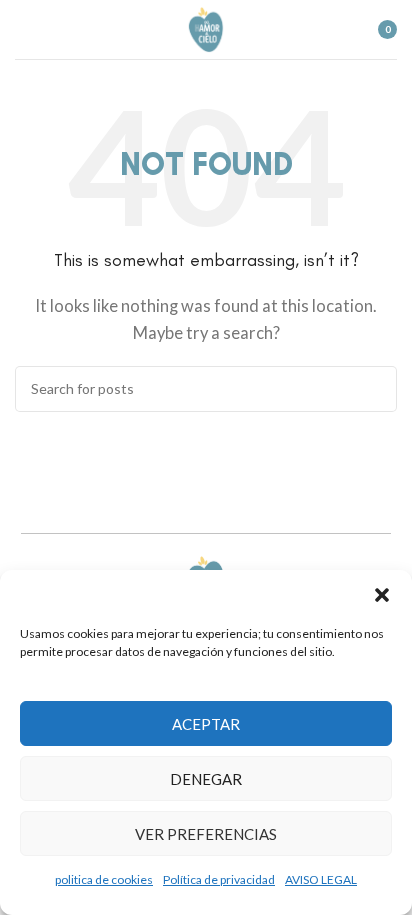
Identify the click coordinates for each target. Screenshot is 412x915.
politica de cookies (104, 879)
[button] (382, 595)
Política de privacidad (219, 879)
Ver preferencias (206, 834)
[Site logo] (206, 27)
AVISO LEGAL (321, 879)
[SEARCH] (374, 389)
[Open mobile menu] (23, 30)
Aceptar (206, 724)
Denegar (206, 779)
